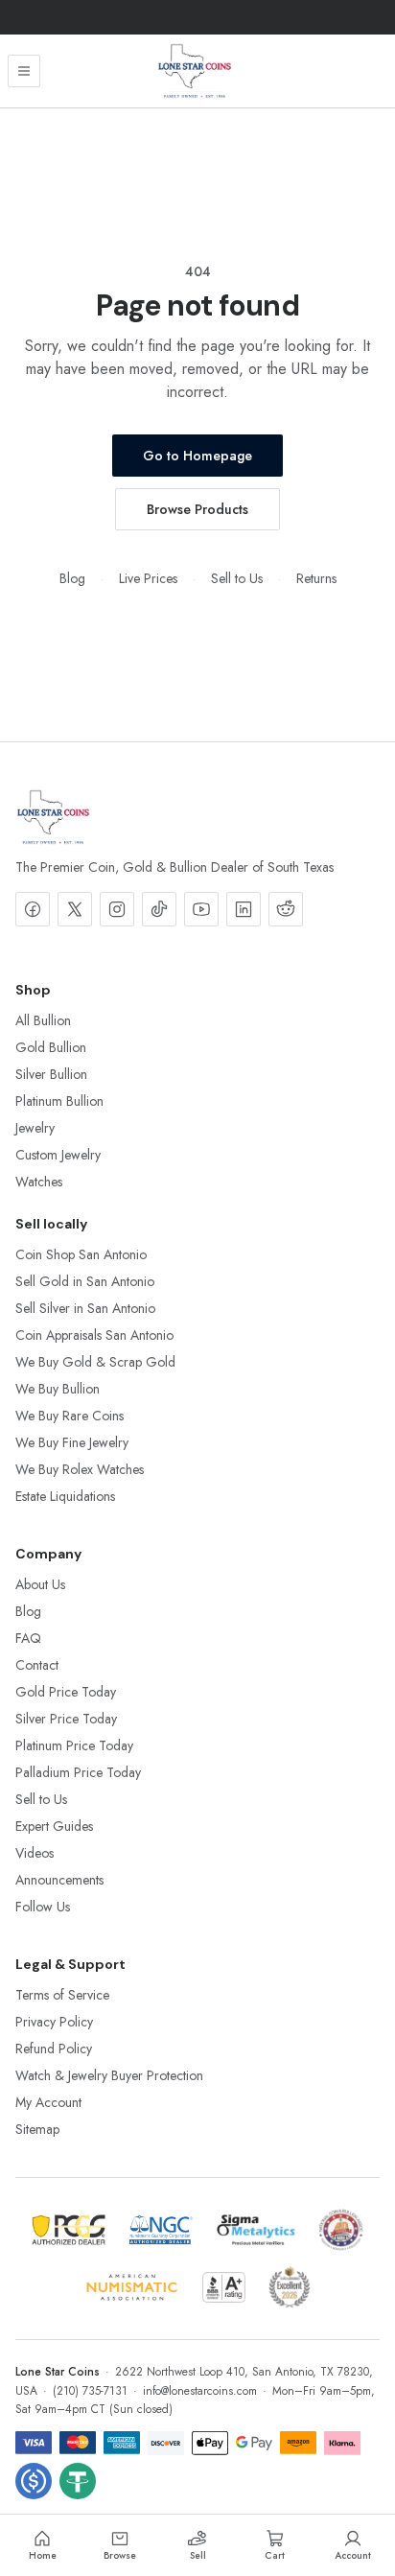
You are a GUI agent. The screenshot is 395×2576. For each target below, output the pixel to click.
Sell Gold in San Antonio (85, 1281)
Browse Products (197, 509)
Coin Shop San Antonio (81, 1254)
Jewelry (35, 1128)
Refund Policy (54, 2049)
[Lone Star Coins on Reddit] (286, 909)
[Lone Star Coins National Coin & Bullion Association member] (341, 2230)
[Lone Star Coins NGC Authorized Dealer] (161, 2230)
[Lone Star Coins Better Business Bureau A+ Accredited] (224, 2287)
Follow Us (43, 1907)
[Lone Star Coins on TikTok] (159, 909)
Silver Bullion (51, 1074)
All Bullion (43, 1020)
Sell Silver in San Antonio (85, 1308)
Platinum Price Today (74, 1745)
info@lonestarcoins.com (200, 2391)
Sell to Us (237, 578)
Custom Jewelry (58, 1155)
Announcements (59, 1880)
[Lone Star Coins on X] (75, 909)
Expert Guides (54, 1826)
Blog (72, 578)
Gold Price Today (66, 1692)
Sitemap (37, 2129)
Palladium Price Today (78, 1772)
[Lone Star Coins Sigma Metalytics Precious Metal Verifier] (256, 2230)
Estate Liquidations (65, 1496)
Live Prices (148, 578)
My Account (48, 2102)
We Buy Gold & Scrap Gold (95, 1362)
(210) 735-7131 (90, 2391)
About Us (40, 1584)
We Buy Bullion (58, 1389)
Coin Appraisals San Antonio (94, 1335)
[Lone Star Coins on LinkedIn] (244, 909)
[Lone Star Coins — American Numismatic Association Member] (132, 2287)
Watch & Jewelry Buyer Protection (109, 2075)
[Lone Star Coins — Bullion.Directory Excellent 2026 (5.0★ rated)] (290, 2287)
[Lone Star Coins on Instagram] (117, 909)
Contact (37, 1665)
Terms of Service (62, 1995)
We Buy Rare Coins (70, 1416)
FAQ (28, 1638)
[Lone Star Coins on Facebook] (33, 909)
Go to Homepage (197, 456)
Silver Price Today (66, 1719)
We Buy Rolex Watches (80, 1469)
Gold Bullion (51, 1047)
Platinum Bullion (59, 1101)
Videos (35, 1853)
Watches (39, 1182)
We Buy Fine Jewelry (72, 1442)
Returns (316, 578)
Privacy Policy (54, 2022)
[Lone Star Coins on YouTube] (201, 909)
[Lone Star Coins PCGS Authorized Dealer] (69, 2230)
